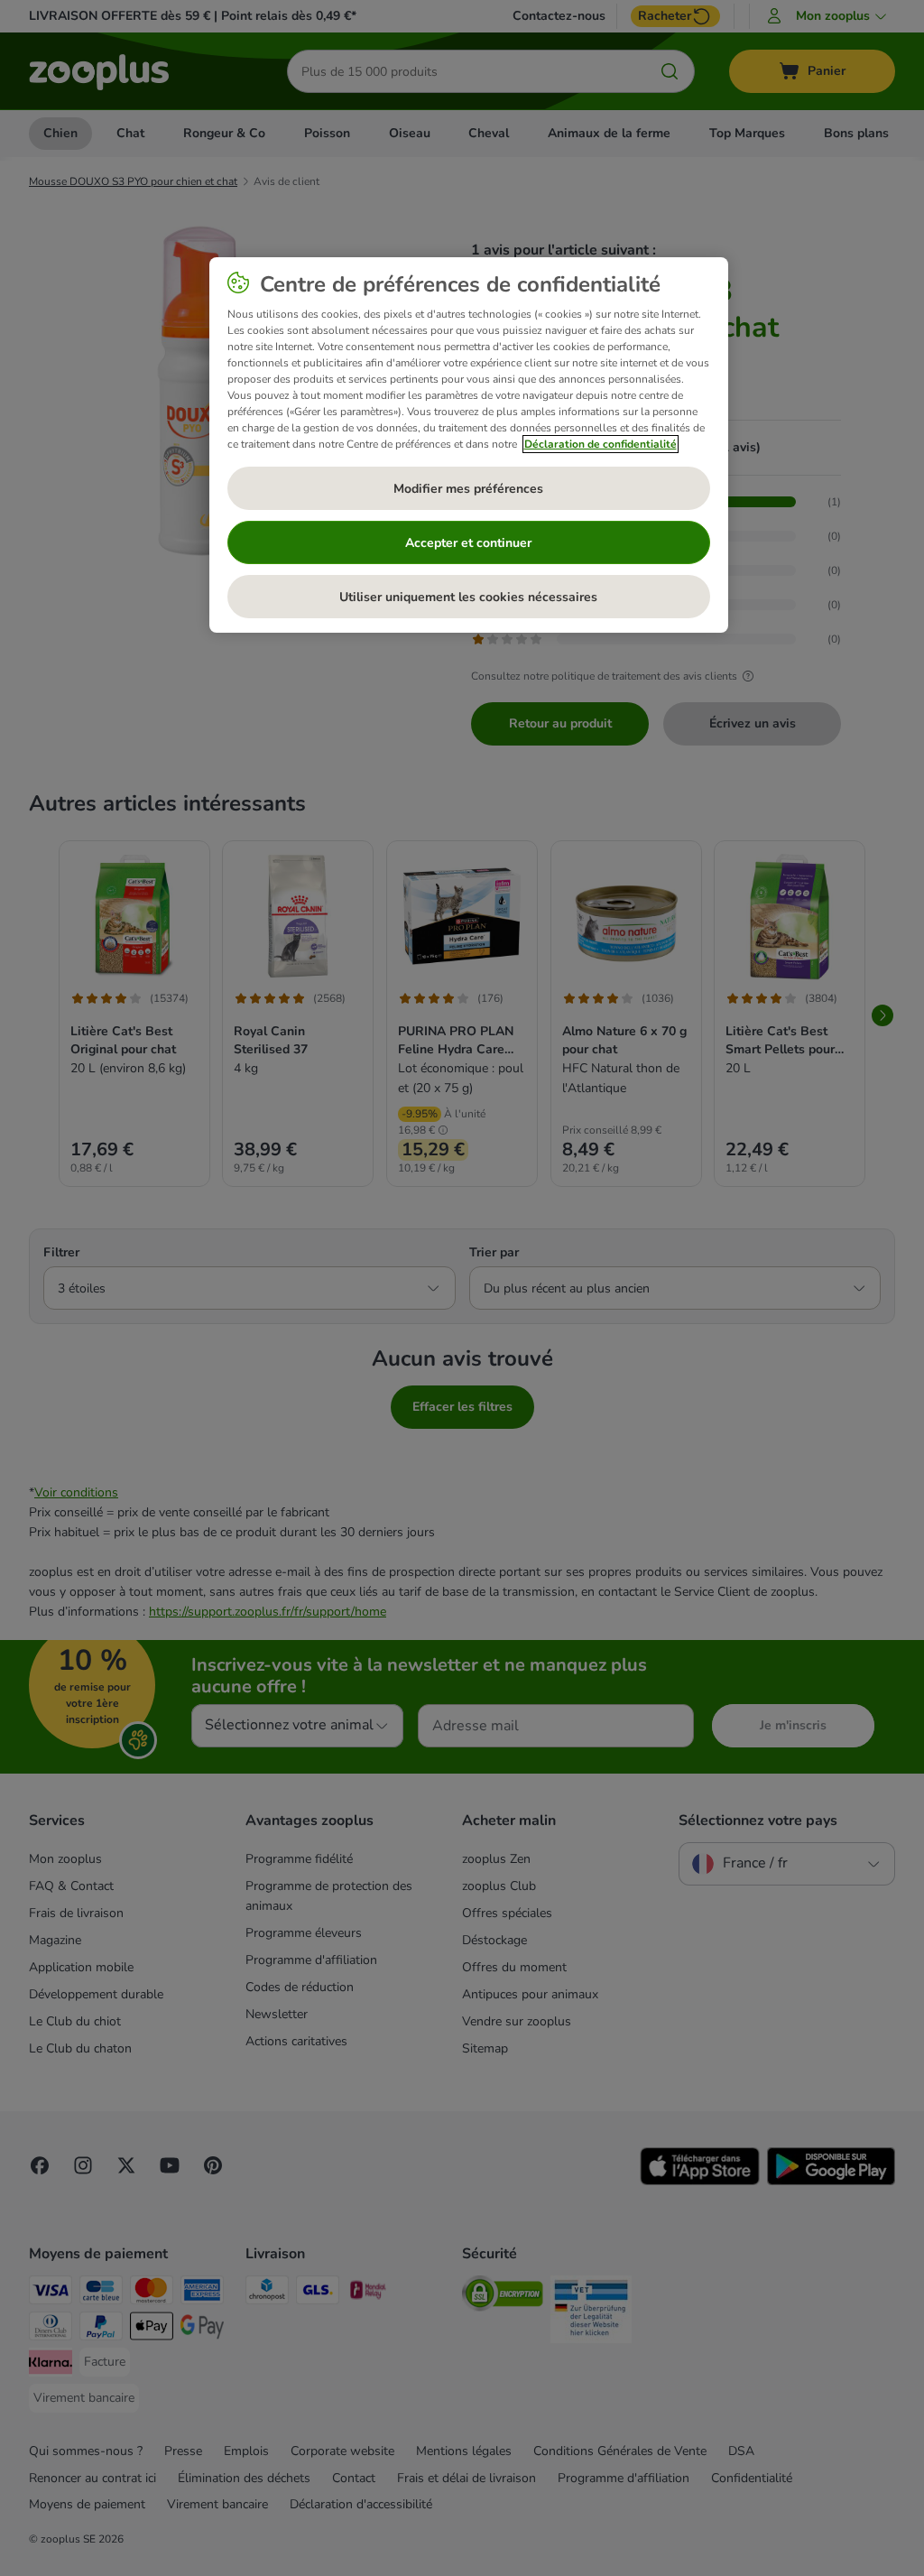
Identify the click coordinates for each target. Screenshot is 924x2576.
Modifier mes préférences (468, 489)
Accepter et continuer (468, 543)
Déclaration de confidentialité (601, 444)
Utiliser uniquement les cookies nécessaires (468, 597)
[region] (469, 445)
